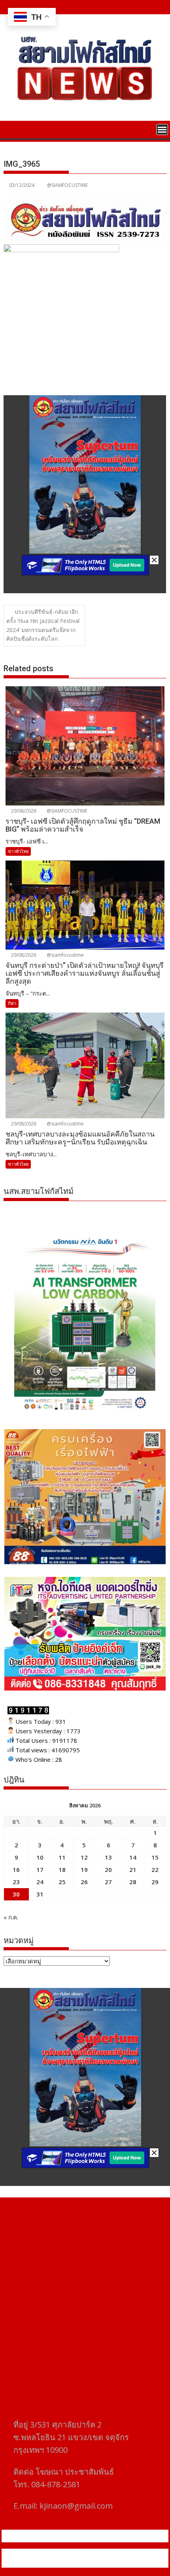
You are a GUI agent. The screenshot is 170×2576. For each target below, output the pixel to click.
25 (62, 1882)
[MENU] (162, 129)
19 (84, 1870)
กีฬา (12, 1003)
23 (16, 1882)
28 (133, 1882)
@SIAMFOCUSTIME (67, 185)
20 (108, 1870)
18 (62, 1870)
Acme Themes (85, 2563)
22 (155, 1870)
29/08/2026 (23, 811)
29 (155, 1882)
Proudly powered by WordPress (53, 2553)
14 (133, 1857)
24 (40, 1882)
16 (16, 1870)
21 (133, 1870)
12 (84, 1857)
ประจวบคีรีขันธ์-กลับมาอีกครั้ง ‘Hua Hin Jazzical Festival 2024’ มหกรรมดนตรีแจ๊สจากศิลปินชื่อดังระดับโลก (43, 625)
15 (155, 1857)
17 (40, 1870)
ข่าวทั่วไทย (18, 851)
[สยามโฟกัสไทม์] (11, 129)
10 (40, 1857)
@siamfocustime (65, 955)
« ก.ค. (11, 1917)
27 (108, 1882)
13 (108, 1857)
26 (84, 1882)
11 (62, 1857)
